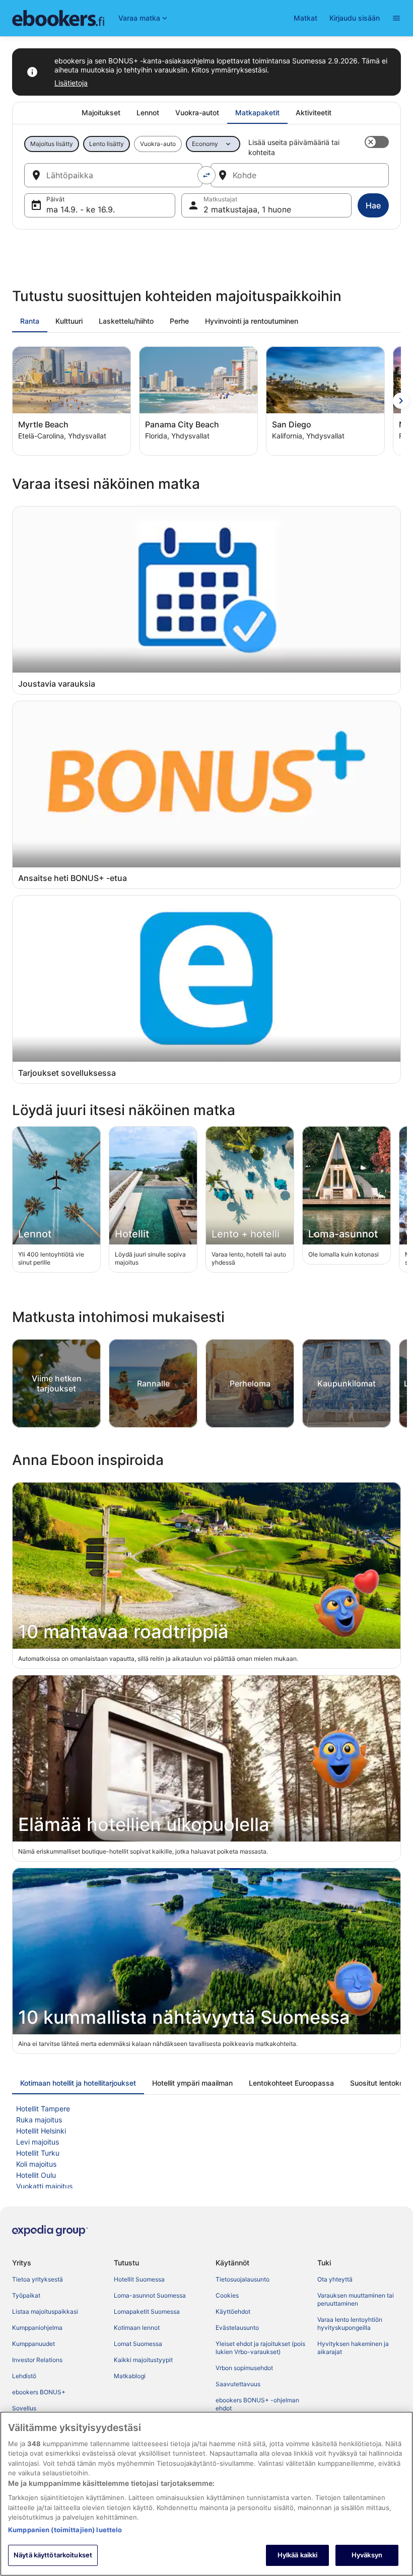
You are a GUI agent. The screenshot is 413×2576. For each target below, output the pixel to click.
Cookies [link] (227, 2295)
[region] (206, 2494)
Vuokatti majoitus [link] (44, 2186)
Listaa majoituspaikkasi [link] (45, 2311)
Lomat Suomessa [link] (138, 2344)
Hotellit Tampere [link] (43, 2109)
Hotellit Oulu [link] (36, 2175)
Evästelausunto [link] (237, 2328)
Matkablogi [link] (130, 2376)
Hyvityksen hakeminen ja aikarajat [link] (353, 2348)
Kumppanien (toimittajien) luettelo (65, 2530)
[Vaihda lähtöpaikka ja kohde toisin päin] (206, 175)
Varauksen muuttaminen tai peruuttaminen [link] (356, 2299)
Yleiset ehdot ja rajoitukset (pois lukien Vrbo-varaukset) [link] (260, 2348)
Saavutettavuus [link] (238, 2384)
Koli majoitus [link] (36, 2164)
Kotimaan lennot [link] (137, 2328)
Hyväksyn (367, 2555)
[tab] (101, 113)
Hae (373, 205)
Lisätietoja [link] (71, 83)
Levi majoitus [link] (38, 2142)
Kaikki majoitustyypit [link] (143, 2360)
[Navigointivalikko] (396, 18)
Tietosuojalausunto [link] (243, 2279)
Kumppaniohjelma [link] (37, 2328)
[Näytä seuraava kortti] (401, 401)
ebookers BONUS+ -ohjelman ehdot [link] (257, 2404)
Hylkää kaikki (298, 2555)
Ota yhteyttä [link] (335, 2279)
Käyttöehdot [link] (233, 2311)
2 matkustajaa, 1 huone (247, 209)
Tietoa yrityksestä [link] (38, 2279)
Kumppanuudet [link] (33, 2344)
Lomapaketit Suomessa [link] (147, 2311)
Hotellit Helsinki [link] (41, 2131)
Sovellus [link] (24, 2408)
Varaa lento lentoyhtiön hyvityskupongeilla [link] (350, 2324)
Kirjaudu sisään (355, 18)
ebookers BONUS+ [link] (39, 2392)
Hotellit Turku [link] (38, 2153)
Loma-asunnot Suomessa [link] (150, 2295)
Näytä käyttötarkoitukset (53, 2555)
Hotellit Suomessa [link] (139, 2279)
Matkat (305, 18)
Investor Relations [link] (37, 2360)
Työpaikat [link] (26, 2295)
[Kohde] (300, 175)
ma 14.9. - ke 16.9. (81, 209)
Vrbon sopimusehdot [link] (244, 2368)
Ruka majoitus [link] (39, 2120)
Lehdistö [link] (24, 2376)
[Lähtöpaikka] (113, 175)
